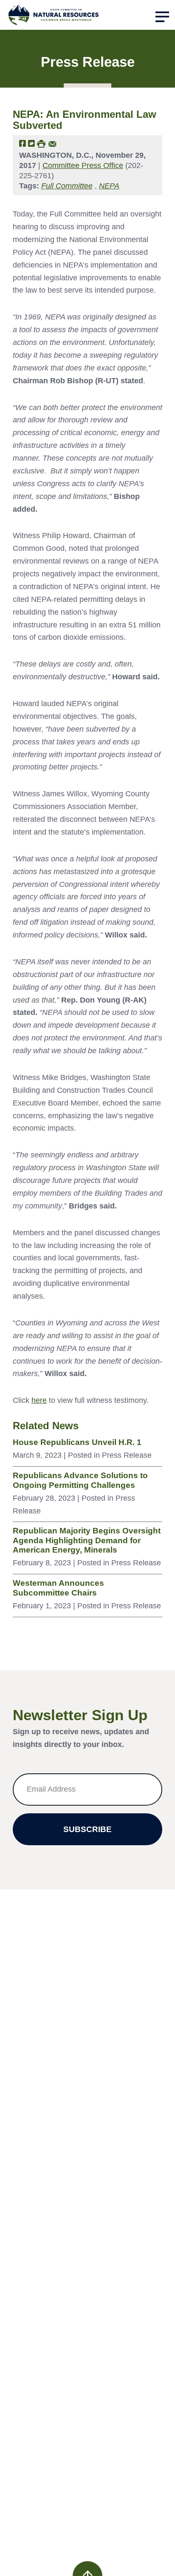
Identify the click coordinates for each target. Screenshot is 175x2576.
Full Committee (67, 186)
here (39, 1400)
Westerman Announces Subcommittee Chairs (58, 1588)
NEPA (109, 186)
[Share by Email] (52, 143)
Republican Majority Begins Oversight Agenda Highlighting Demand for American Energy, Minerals (87, 1540)
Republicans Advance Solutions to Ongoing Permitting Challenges (80, 1480)
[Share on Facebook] (23, 143)
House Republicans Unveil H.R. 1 (77, 1442)
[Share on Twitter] (31, 143)
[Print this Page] (41, 143)
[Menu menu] (162, 17)
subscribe (87, 1829)
